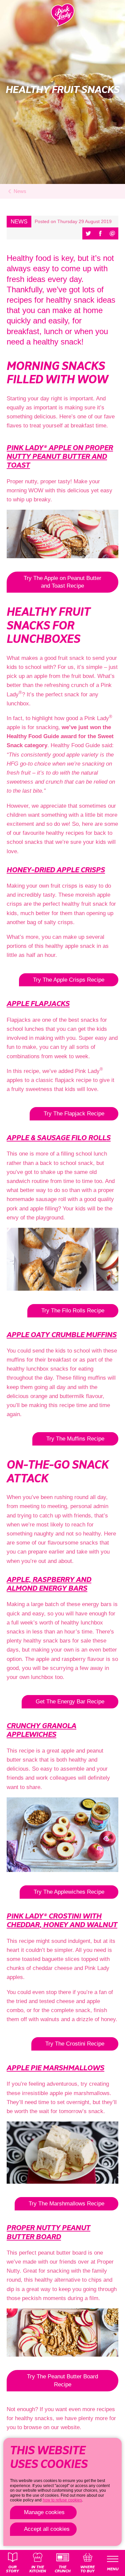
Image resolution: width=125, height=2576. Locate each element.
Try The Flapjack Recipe (74, 1114)
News (20, 191)
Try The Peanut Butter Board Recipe (62, 2381)
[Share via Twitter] (88, 233)
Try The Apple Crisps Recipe (69, 980)
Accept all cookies (47, 2529)
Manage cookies (44, 2512)
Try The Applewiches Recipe (69, 1892)
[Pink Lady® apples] (63, 15)
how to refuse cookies (62, 2500)
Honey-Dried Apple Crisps (56, 870)
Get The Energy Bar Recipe (70, 1702)
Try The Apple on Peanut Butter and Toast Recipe (62, 582)
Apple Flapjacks (38, 1004)
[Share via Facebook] (100, 233)
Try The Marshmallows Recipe (66, 2204)
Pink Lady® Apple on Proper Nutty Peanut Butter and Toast (60, 457)
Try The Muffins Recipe (75, 1439)
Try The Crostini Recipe (75, 2044)
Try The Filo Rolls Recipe (73, 1311)
